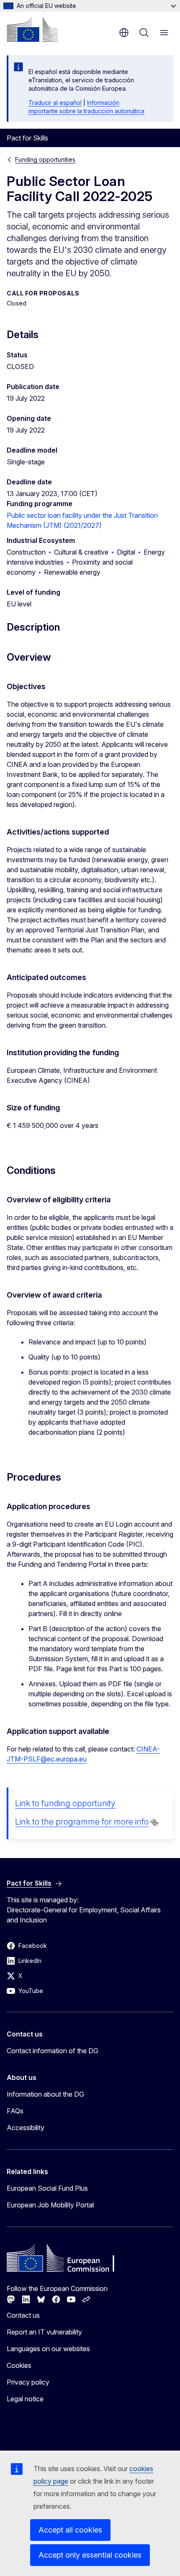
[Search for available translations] (154, 1823)
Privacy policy (28, 2382)
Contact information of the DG (53, 2051)
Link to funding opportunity (65, 1803)
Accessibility (26, 2128)
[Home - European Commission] (32, 29)
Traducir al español (55, 103)
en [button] (124, 33)
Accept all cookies (70, 2530)
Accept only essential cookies (90, 2555)
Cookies (19, 2365)
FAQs (15, 2111)
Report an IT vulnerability (44, 2332)
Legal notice (25, 2399)
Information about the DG (45, 2094)
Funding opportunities (45, 159)
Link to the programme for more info (82, 1822)
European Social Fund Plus (47, 2188)
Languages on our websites (48, 2349)
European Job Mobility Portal (50, 2205)
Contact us (23, 2315)
